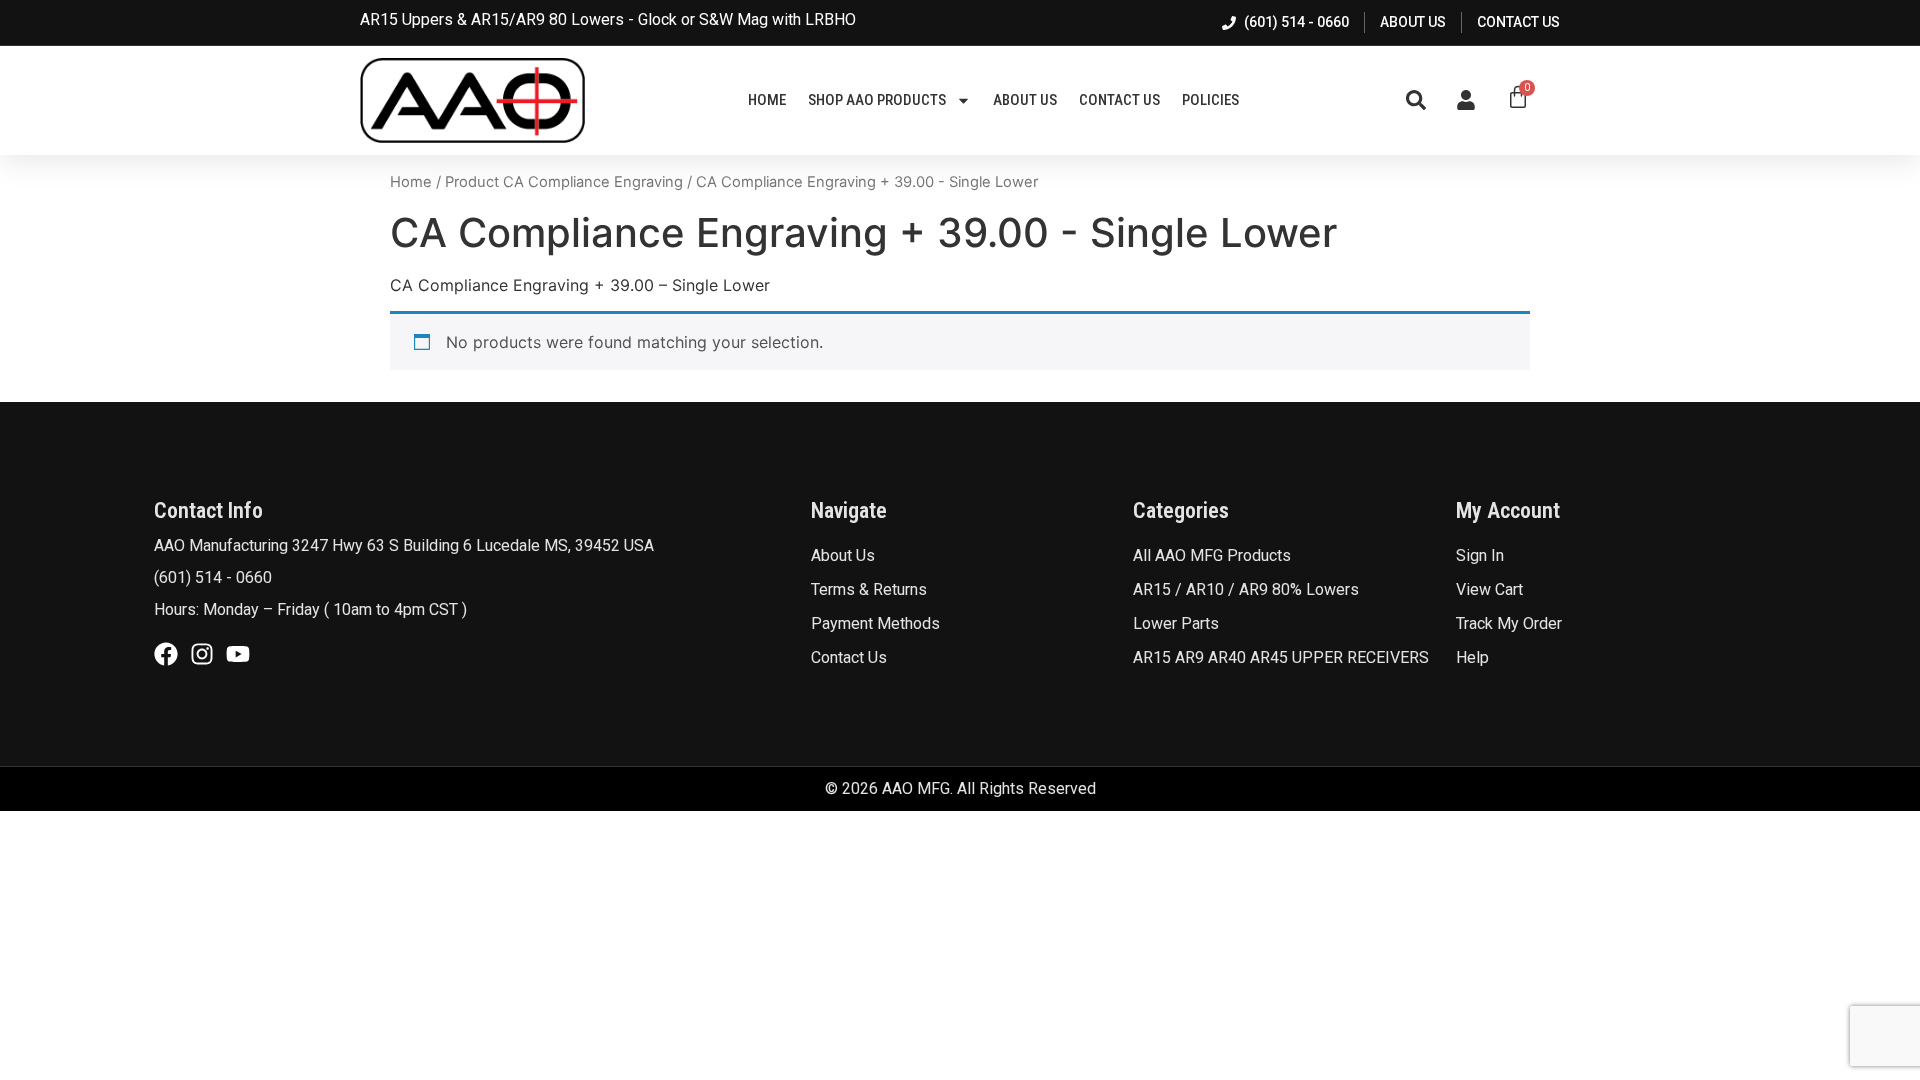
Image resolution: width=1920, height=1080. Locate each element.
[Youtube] (238, 654)
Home (767, 100)
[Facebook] (166, 654)
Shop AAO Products (877, 100)
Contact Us (1119, 100)
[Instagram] (202, 654)
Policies (1210, 100)
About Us (1025, 100)
